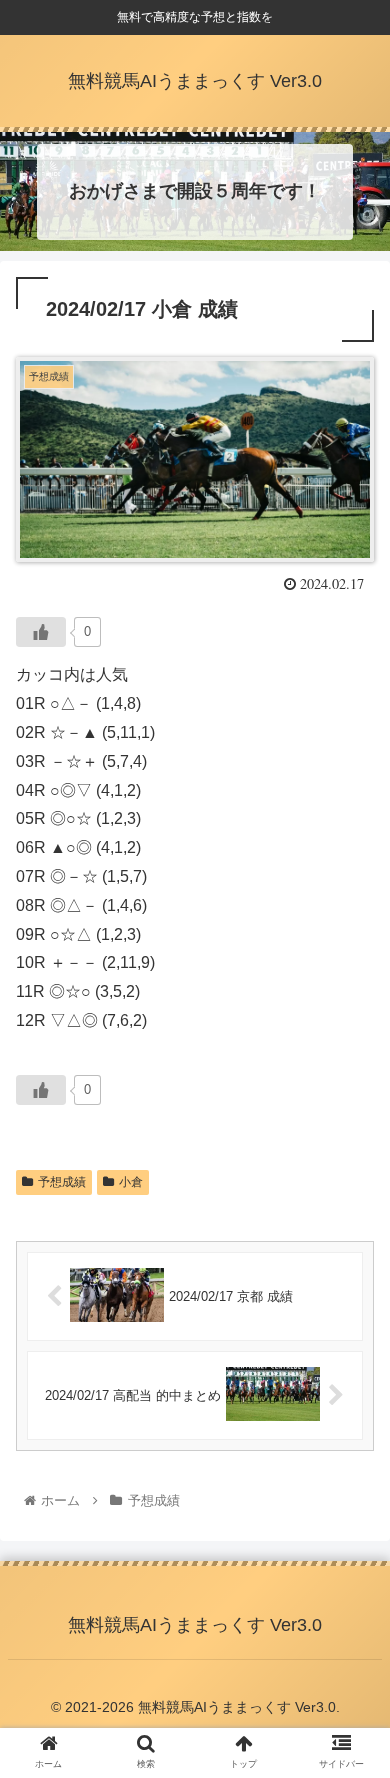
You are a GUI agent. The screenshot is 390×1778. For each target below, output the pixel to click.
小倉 (131, 1182)
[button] (350, 1641)
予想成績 (62, 1182)
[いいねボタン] (41, 632)
